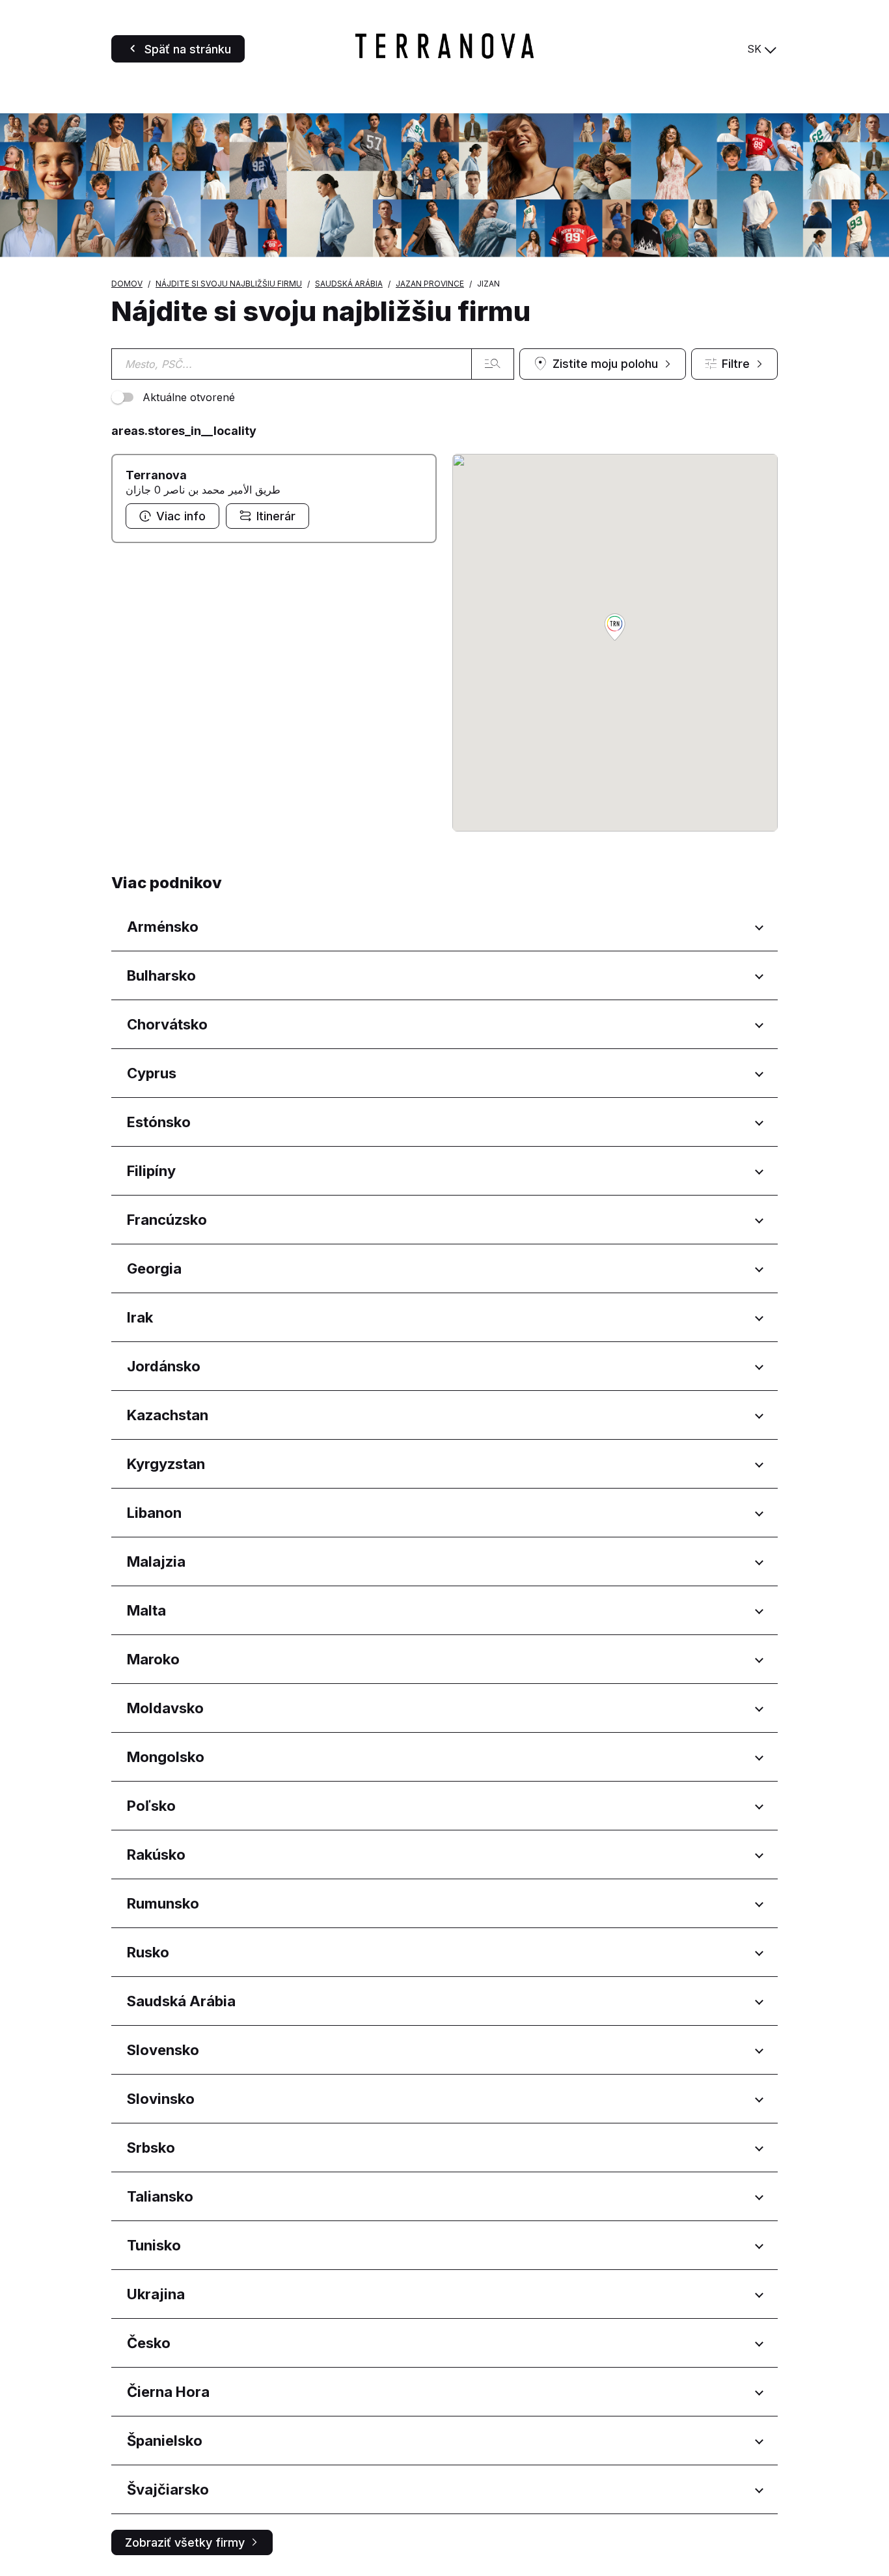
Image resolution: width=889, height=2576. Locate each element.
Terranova (156, 475)
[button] (615, 628)
